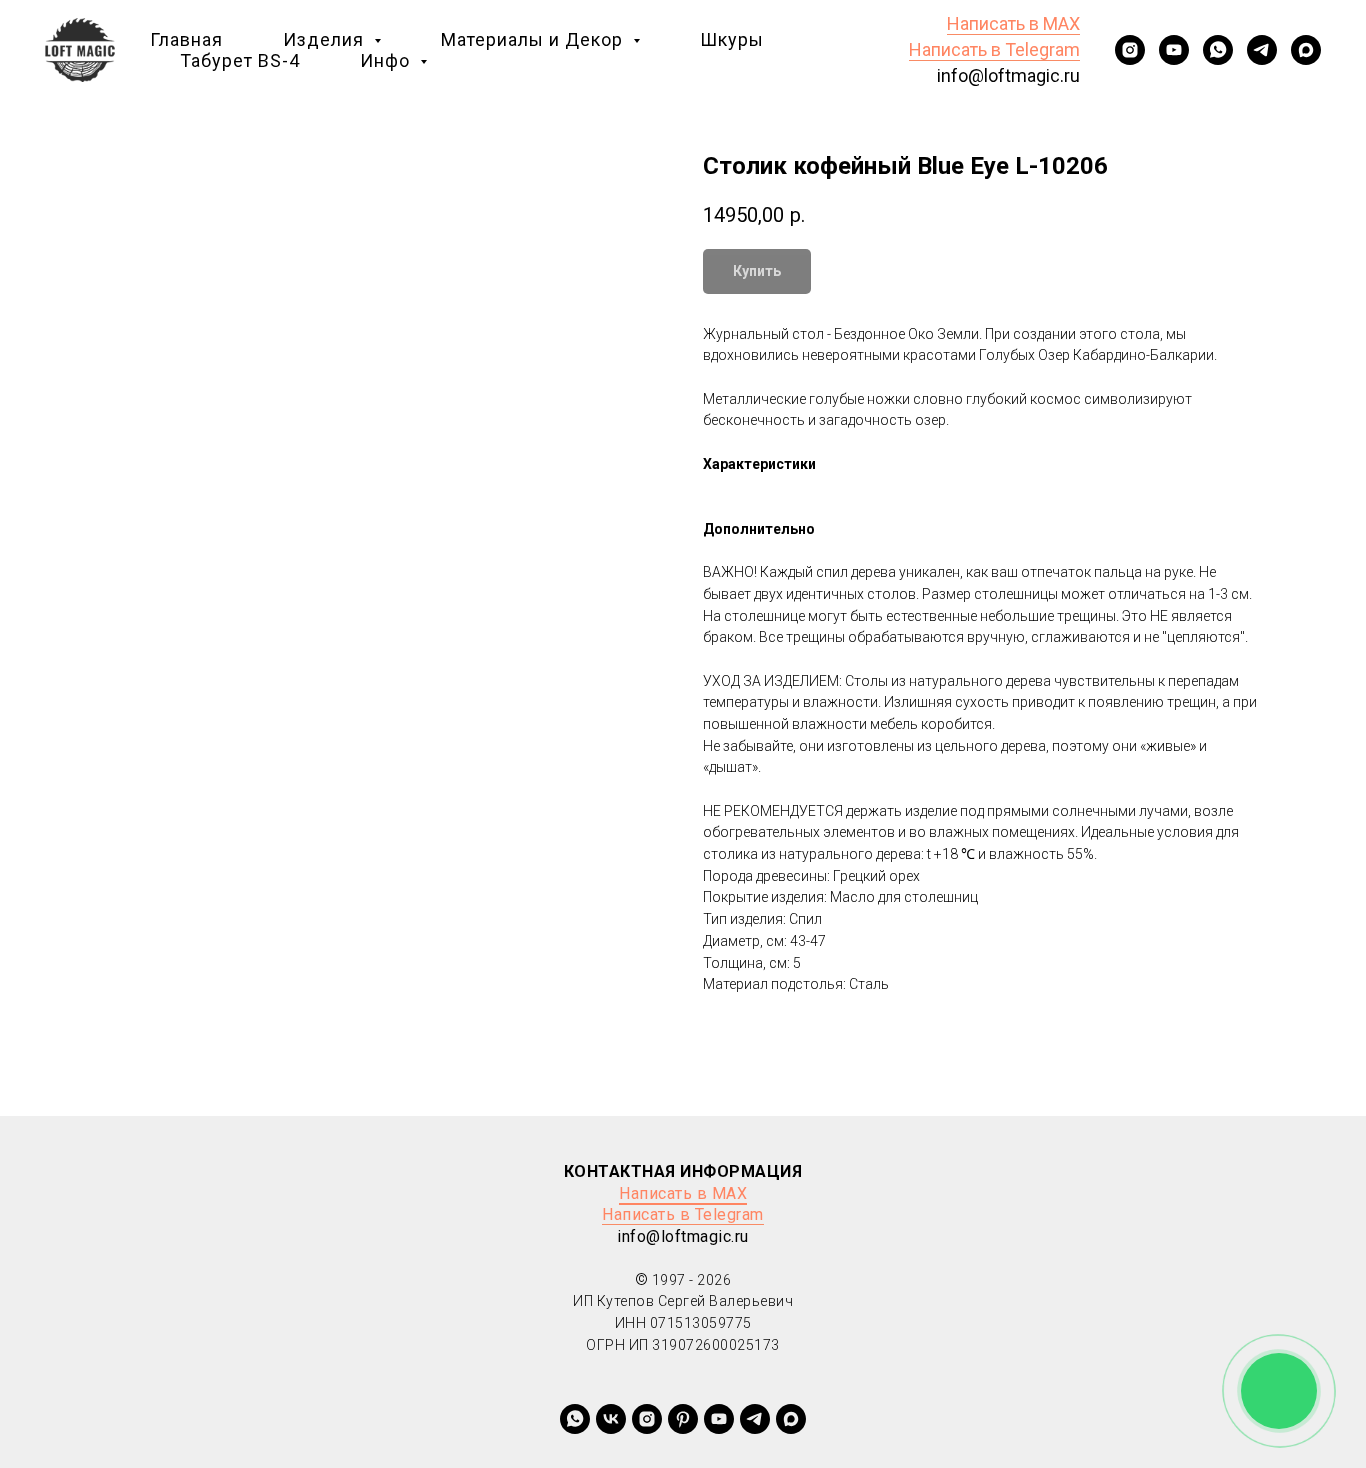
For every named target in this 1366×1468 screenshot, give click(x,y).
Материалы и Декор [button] (534, 39)
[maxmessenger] (1306, 50)
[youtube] (1174, 50)
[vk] (611, 1419)
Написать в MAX (1013, 23)
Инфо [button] (387, 60)
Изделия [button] (326, 39)
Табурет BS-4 (240, 60)
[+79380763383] (683, 1419)
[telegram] (1262, 50)
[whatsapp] (1218, 50)
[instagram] (1130, 50)
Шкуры (732, 39)
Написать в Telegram (994, 49)
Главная (186, 39)
